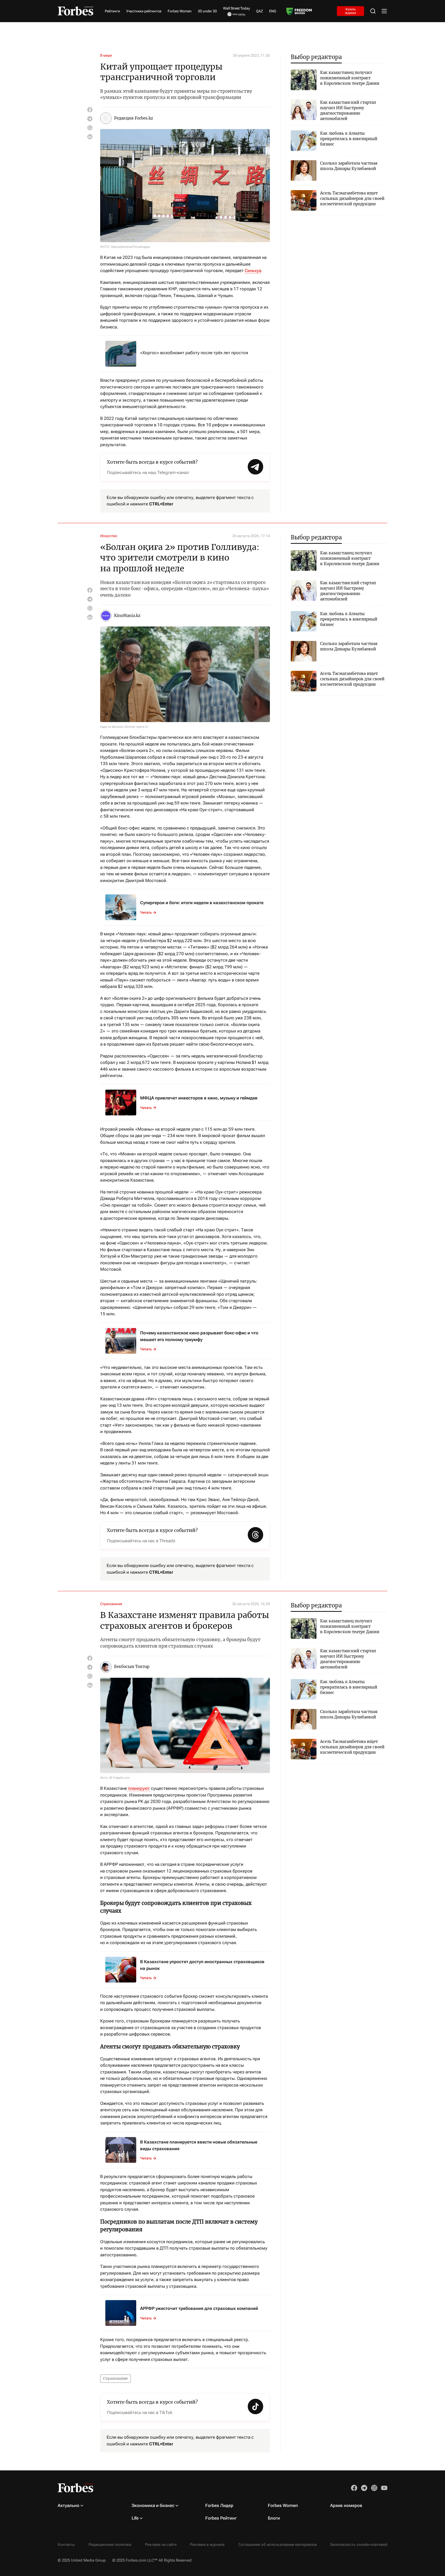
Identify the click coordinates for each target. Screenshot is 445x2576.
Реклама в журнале (207, 2545)
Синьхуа (253, 270)
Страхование (111, 1604)
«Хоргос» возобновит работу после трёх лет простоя (194, 353)
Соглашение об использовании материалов (277, 2545)
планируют (138, 1788)
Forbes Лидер (219, 2505)
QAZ (259, 11)
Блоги (274, 2518)
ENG (273, 11)
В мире (106, 55)
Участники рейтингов (144, 11)
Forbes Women (180, 11)
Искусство (109, 536)
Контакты (66, 2545)
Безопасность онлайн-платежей (359, 2545)
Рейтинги (112, 11)
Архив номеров (346, 2505)
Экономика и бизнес (153, 2505)
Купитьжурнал (351, 11)
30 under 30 (207, 11)
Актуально (69, 2505)
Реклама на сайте (161, 2545)
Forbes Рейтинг (221, 2518)
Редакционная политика (110, 2545)
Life (135, 2518)
